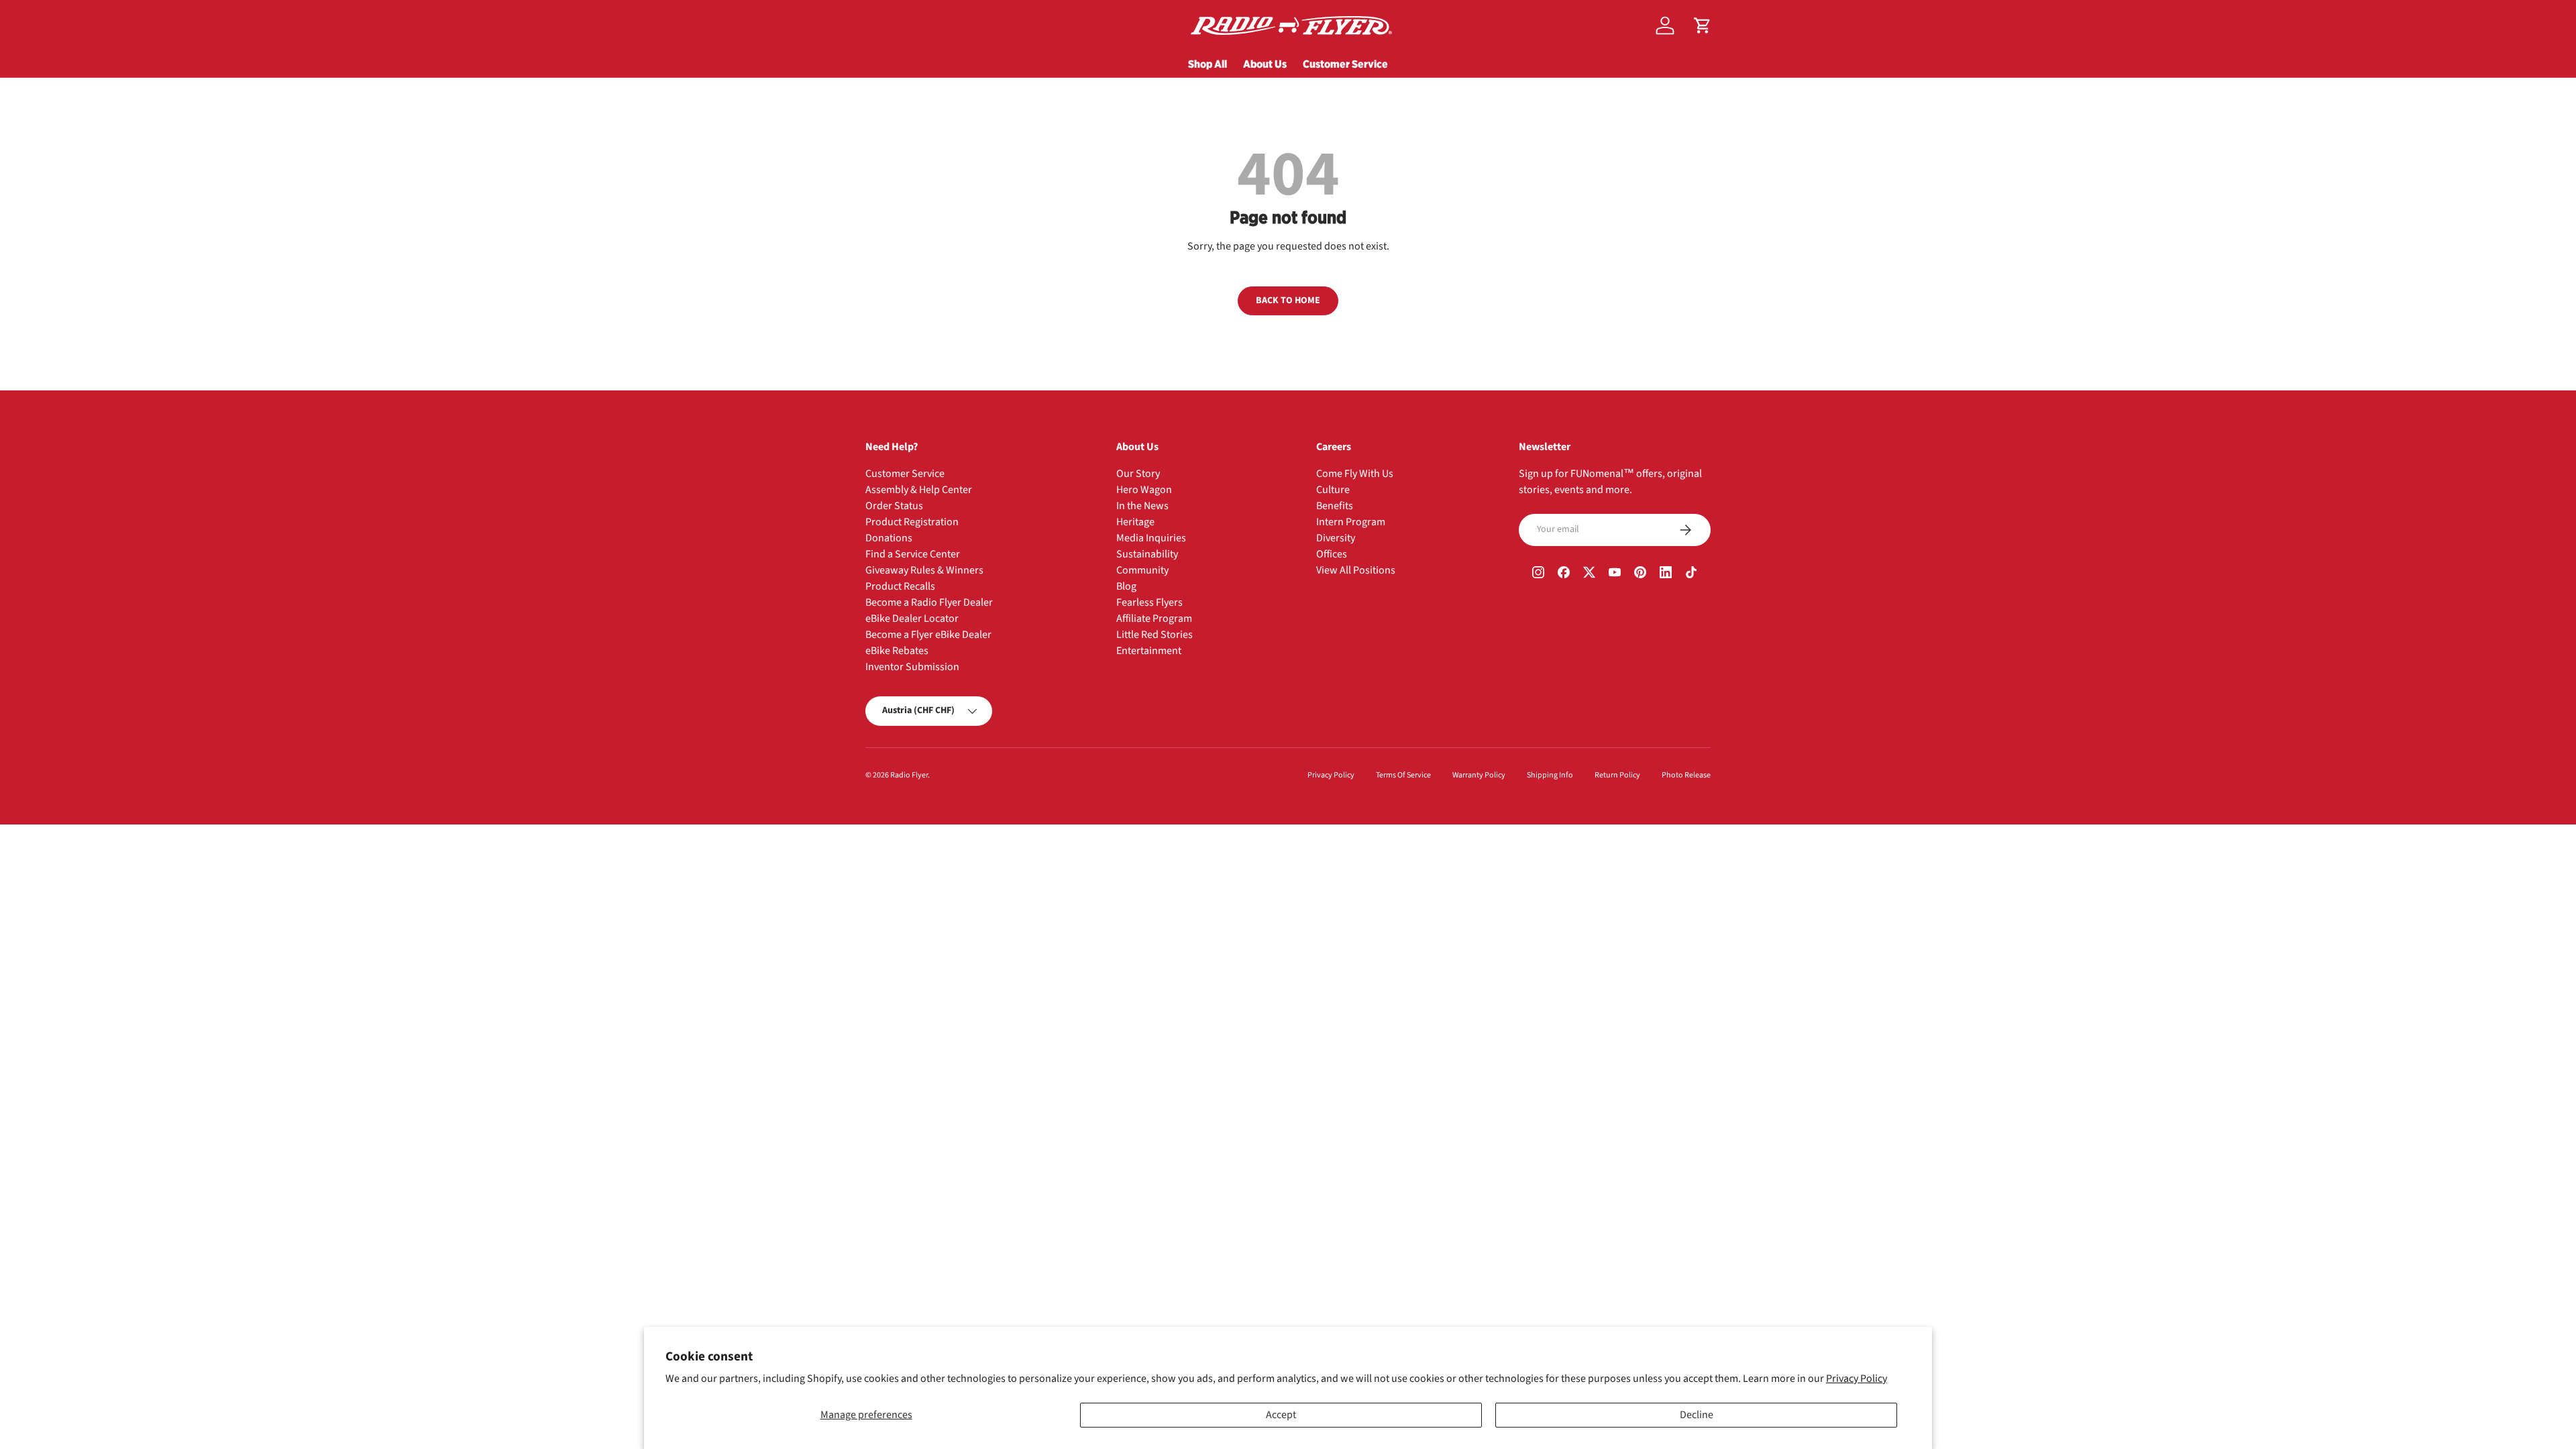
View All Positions (1356, 570)
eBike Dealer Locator (912, 619)
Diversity (1336, 538)
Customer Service (1345, 64)
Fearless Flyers (1149, 602)
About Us (1265, 64)
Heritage (1135, 522)
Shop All (1207, 64)
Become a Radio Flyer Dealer (929, 602)
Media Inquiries (1151, 538)
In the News (1142, 506)
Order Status (894, 506)
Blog (1126, 586)
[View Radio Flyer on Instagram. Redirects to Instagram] (1538, 574)
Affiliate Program (1154, 619)
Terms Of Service (1403, 775)
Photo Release (1686, 775)
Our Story (1138, 474)
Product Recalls (900, 586)
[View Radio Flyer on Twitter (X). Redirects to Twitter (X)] (1589, 574)
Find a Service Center (913, 554)
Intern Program (1351, 522)
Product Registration (912, 522)
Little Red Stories (1155, 635)
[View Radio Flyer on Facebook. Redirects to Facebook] (1564, 574)
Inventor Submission (912, 667)
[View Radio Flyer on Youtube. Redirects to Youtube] (1615, 574)
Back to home (1288, 301)
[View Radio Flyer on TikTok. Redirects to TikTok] (1691, 574)
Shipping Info (1550, 775)
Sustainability (1147, 554)
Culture (1333, 490)
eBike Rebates (897, 651)
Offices (1332, 554)
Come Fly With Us (1355, 474)
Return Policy (1617, 775)
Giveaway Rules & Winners (924, 570)
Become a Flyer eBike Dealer (928, 635)
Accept (1281, 1415)
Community (1142, 570)
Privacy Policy (1857, 1379)
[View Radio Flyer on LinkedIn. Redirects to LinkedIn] (1666, 574)
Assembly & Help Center (919, 490)
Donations (889, 538)
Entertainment (1149, 651)
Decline (1697, 1415)
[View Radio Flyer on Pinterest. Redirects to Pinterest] (1640, 574)
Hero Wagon (1144, 490)
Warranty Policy (1479, 775)
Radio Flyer (909, 775)
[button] (1703, 25)
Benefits (1335, 506)
